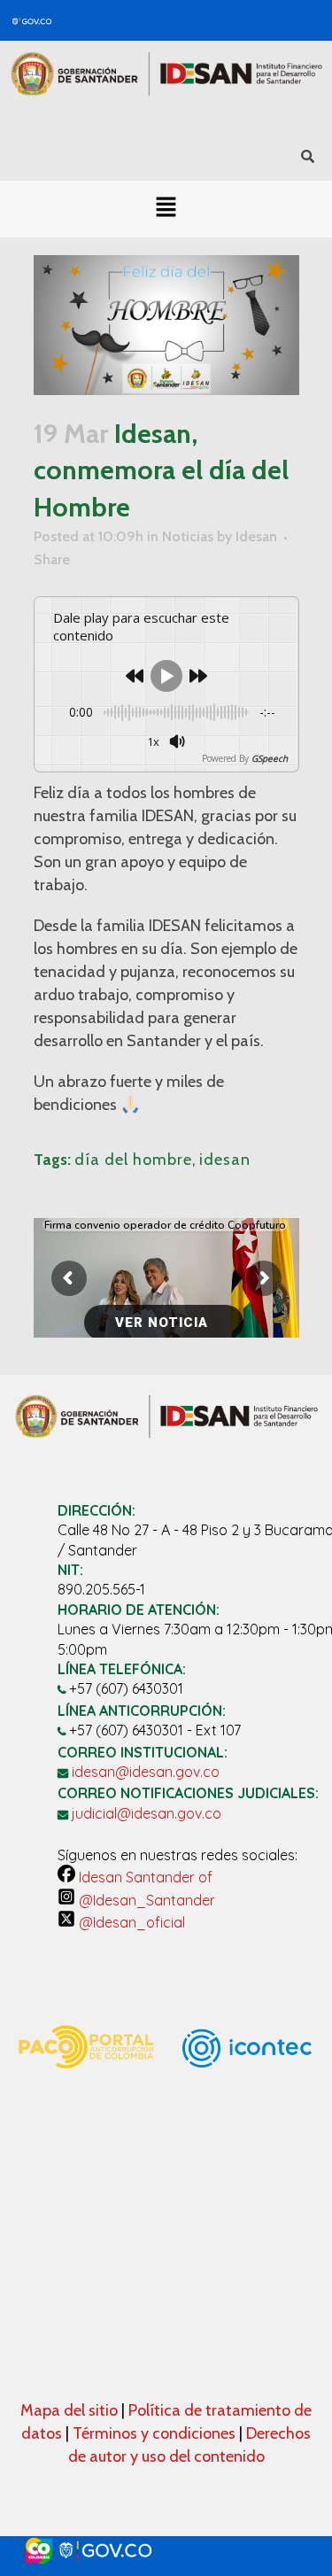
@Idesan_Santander (145, 1900)
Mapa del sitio (71, 2410)
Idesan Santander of (144, 1877)
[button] (166, 209)
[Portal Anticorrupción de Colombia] (85, 2083)
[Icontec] (247, 2115)
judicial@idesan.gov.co (147, 1813)
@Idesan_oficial (130, 1922)
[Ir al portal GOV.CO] (166, 2551)
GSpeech (270, 758)
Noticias (188, 536)
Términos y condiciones (154, 2433)
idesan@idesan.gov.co (146, 1772)
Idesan (256, 536)
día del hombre (133, 1160)
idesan (225, 1160)
